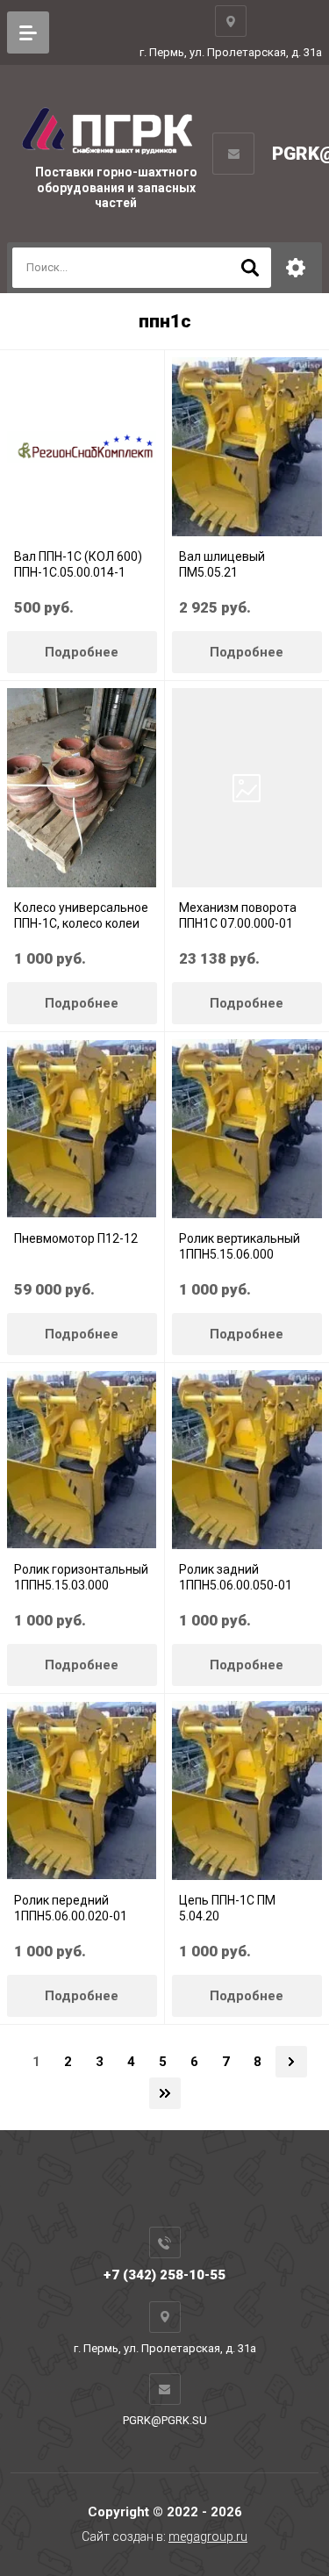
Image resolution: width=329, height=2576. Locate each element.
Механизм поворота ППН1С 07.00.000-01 (238, 915)
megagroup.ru (208, 2537)
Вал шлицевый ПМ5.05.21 (222, 564)
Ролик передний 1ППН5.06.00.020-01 (71, 1908)
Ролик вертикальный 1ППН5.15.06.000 (240, 1246)
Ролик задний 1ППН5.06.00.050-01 (236, 1577)
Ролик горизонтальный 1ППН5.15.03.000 (81, 1577)
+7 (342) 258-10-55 (164, 2275)
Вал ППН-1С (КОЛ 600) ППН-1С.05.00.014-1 (78, 564)
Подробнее (82, 652)
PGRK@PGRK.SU (165, 2420)
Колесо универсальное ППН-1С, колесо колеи (81, 915)
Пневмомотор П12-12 (76, 1238)
